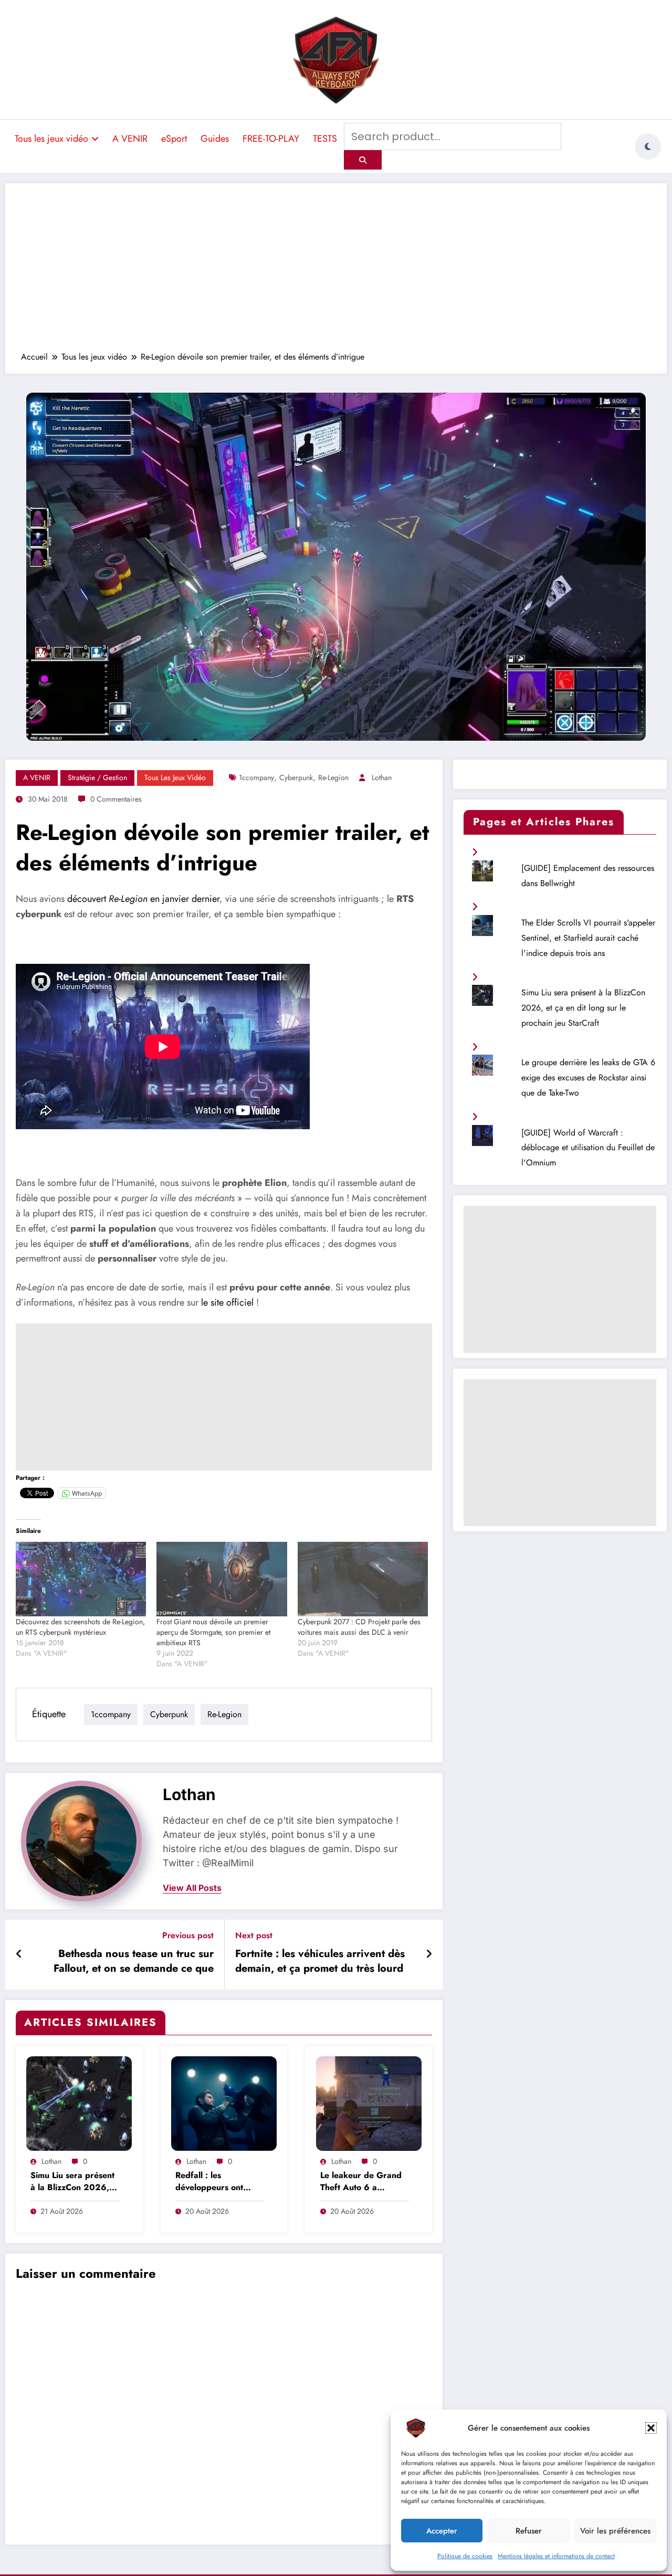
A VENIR (130, 139)
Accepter (442, 2531)
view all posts (192, 1888)
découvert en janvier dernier (143, 899)
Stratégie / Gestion (97, 777)
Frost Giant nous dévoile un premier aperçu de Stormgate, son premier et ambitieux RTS (213, 1632)
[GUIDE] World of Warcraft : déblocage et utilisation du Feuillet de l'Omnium (588, 1148)
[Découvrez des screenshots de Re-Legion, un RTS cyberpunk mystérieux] (81, 1579)
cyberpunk (296, 777)
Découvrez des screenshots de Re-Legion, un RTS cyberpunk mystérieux (80, 1627)
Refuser (529, 2531)
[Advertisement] (336, 272)
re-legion (333, 777)
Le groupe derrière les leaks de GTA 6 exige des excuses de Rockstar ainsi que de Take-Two (588, 1077)
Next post (254, 1935)
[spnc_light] (648, 146)
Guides (215, 139)
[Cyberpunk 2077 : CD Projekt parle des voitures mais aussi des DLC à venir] (363, 1579)
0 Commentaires (116, 799)
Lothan (382, 777)
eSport (174, 139)
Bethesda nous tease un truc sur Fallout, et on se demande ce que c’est (134, 1963)
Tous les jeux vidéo (51, 139)
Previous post (188, 1935)
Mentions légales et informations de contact (556, 2556)
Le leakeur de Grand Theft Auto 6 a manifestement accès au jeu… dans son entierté (361, 2182)
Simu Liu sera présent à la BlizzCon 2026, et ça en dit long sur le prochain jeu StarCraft (74, 2182)
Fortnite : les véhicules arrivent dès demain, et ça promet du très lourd (320, 1961)
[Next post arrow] (429, 1954)
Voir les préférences (615, 2531)
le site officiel (227, 1302)
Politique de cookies (465, 2556)
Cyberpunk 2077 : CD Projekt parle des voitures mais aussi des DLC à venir (359, 1627)
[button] (651, 2428)
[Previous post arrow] (19, 1954)
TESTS (325, 139)
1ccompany (256, 777)
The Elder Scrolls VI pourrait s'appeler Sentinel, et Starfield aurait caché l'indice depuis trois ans (588, 938)
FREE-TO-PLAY (271, 139)
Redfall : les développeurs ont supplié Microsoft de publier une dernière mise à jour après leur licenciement (218, 2182)
